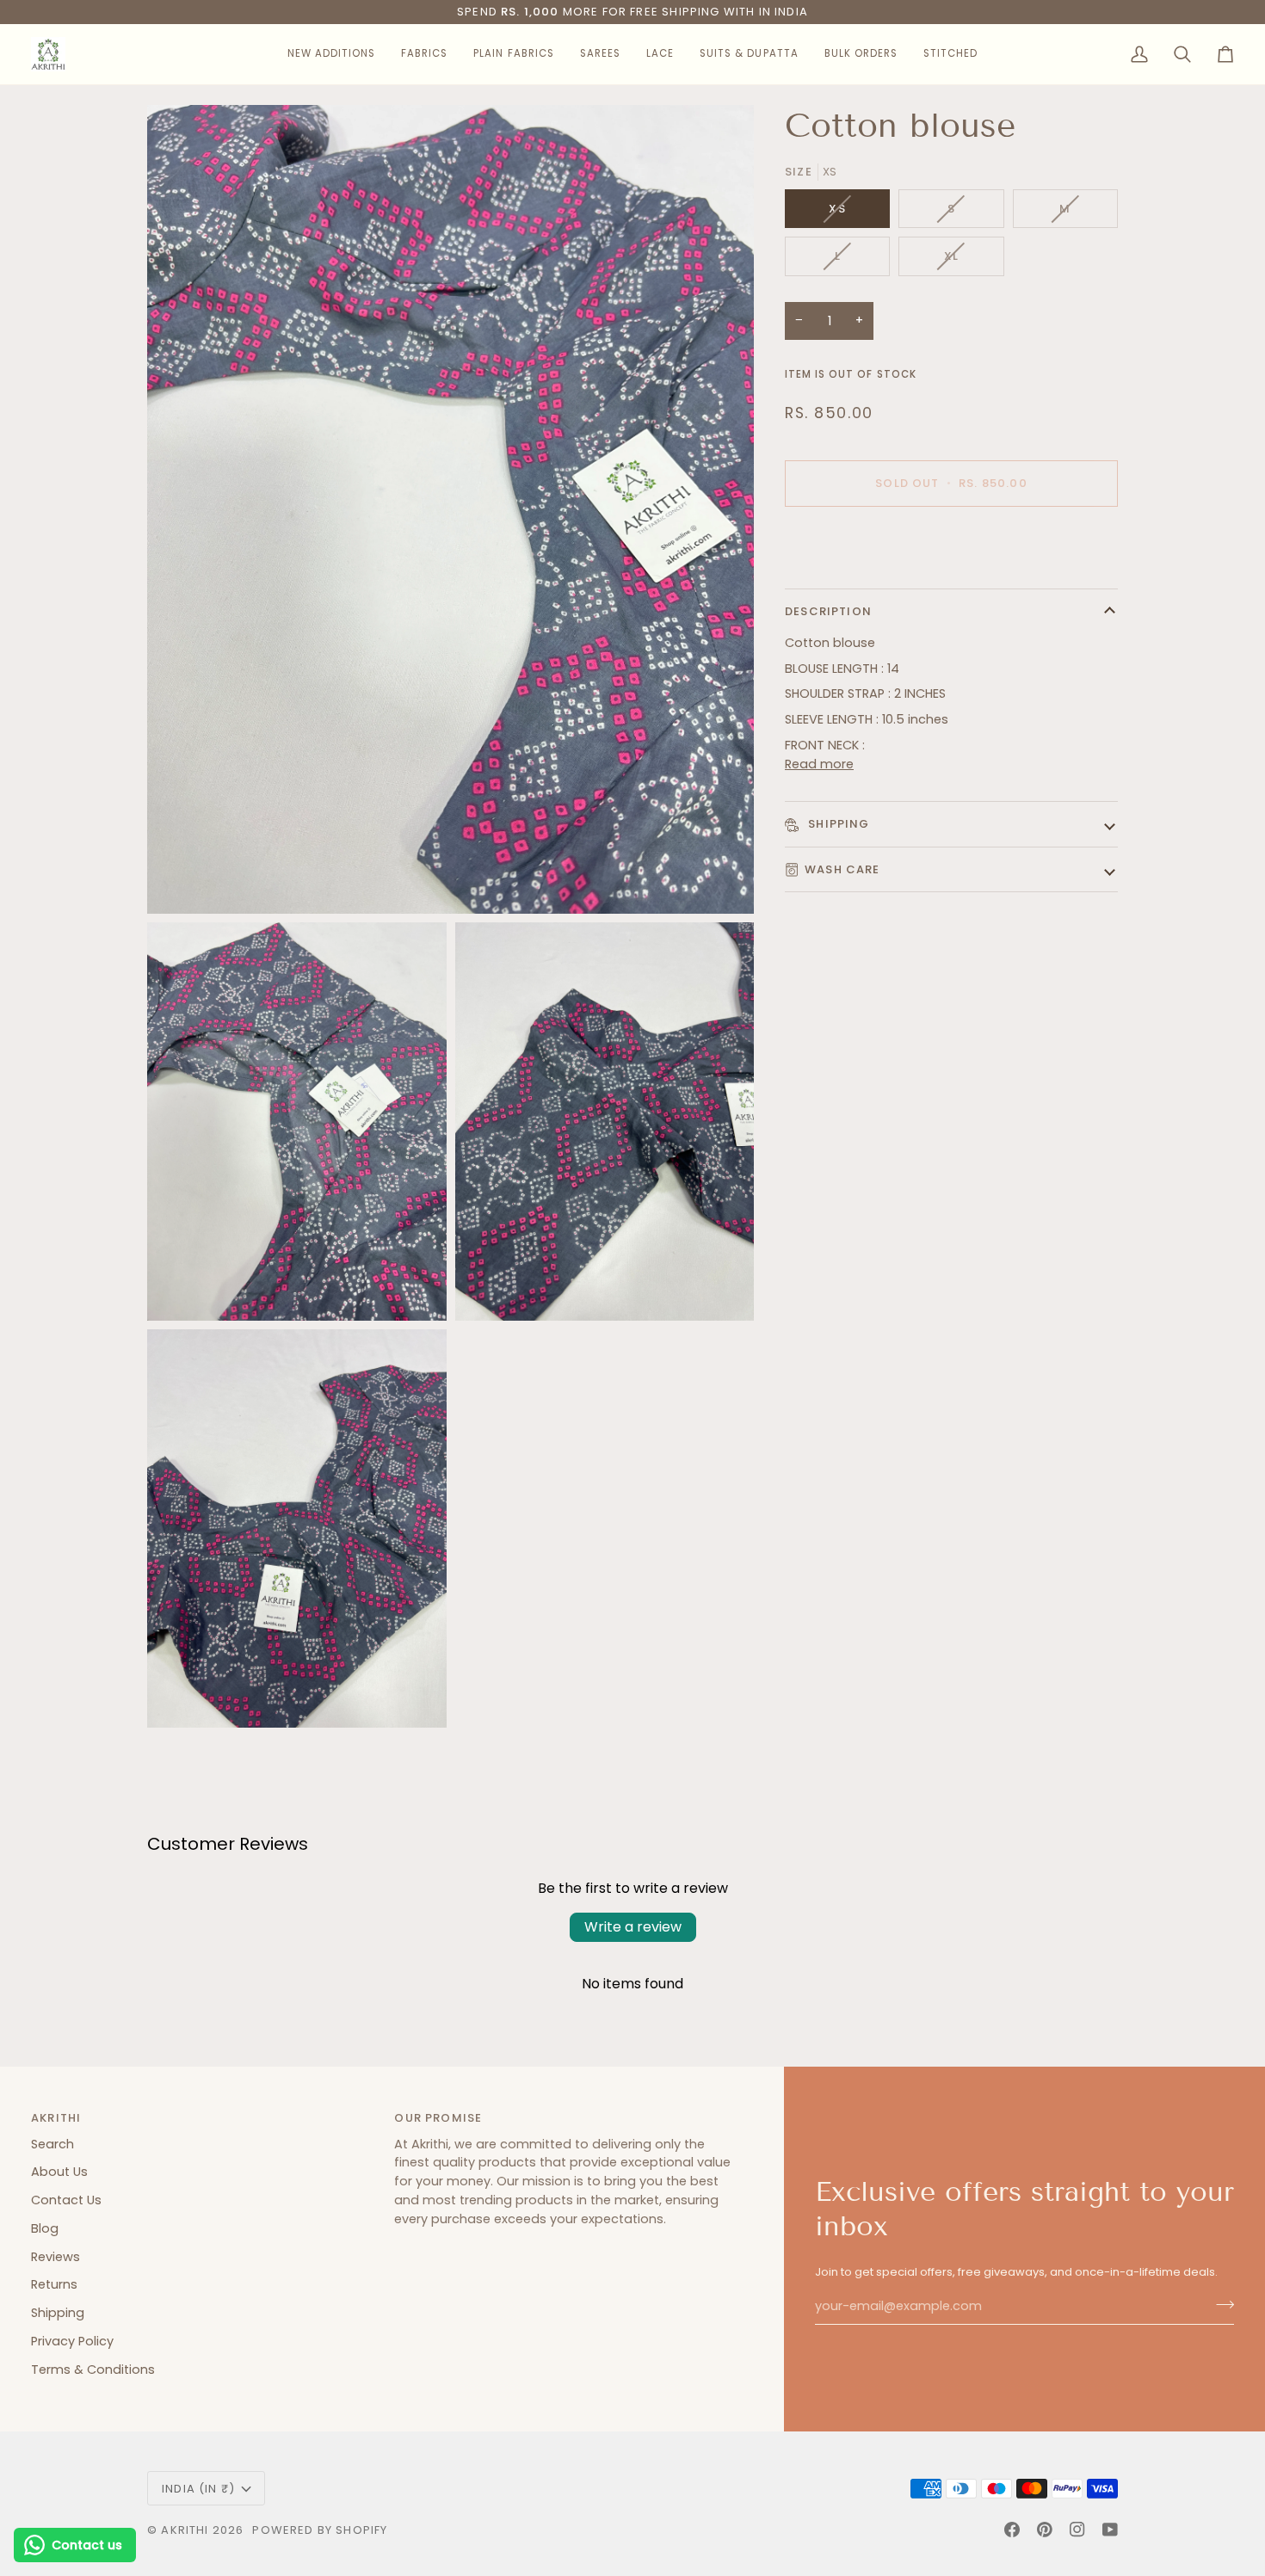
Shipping (837, 824)
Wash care (842, 869)
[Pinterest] (1045, 2530)
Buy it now (951, 543)
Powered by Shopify (320, 2530)
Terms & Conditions (93, 2370)
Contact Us (66, 2200)
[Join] (1220, 2304)
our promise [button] (438, 2118)
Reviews (56, 2257)
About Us (59, 2172)
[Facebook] (1012, 2530)
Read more (819, 764)
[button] (331, 54)
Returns (54, 2284)
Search (52, 2144)
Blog (45, 2228)
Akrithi (185, 2530)
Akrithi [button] (56, 2118)
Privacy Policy (72, 2341)
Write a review (633, 1927)
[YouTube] (1110, 2530)
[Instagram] (1077, 2530)
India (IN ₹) (198, 2489)
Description (828, 611)
